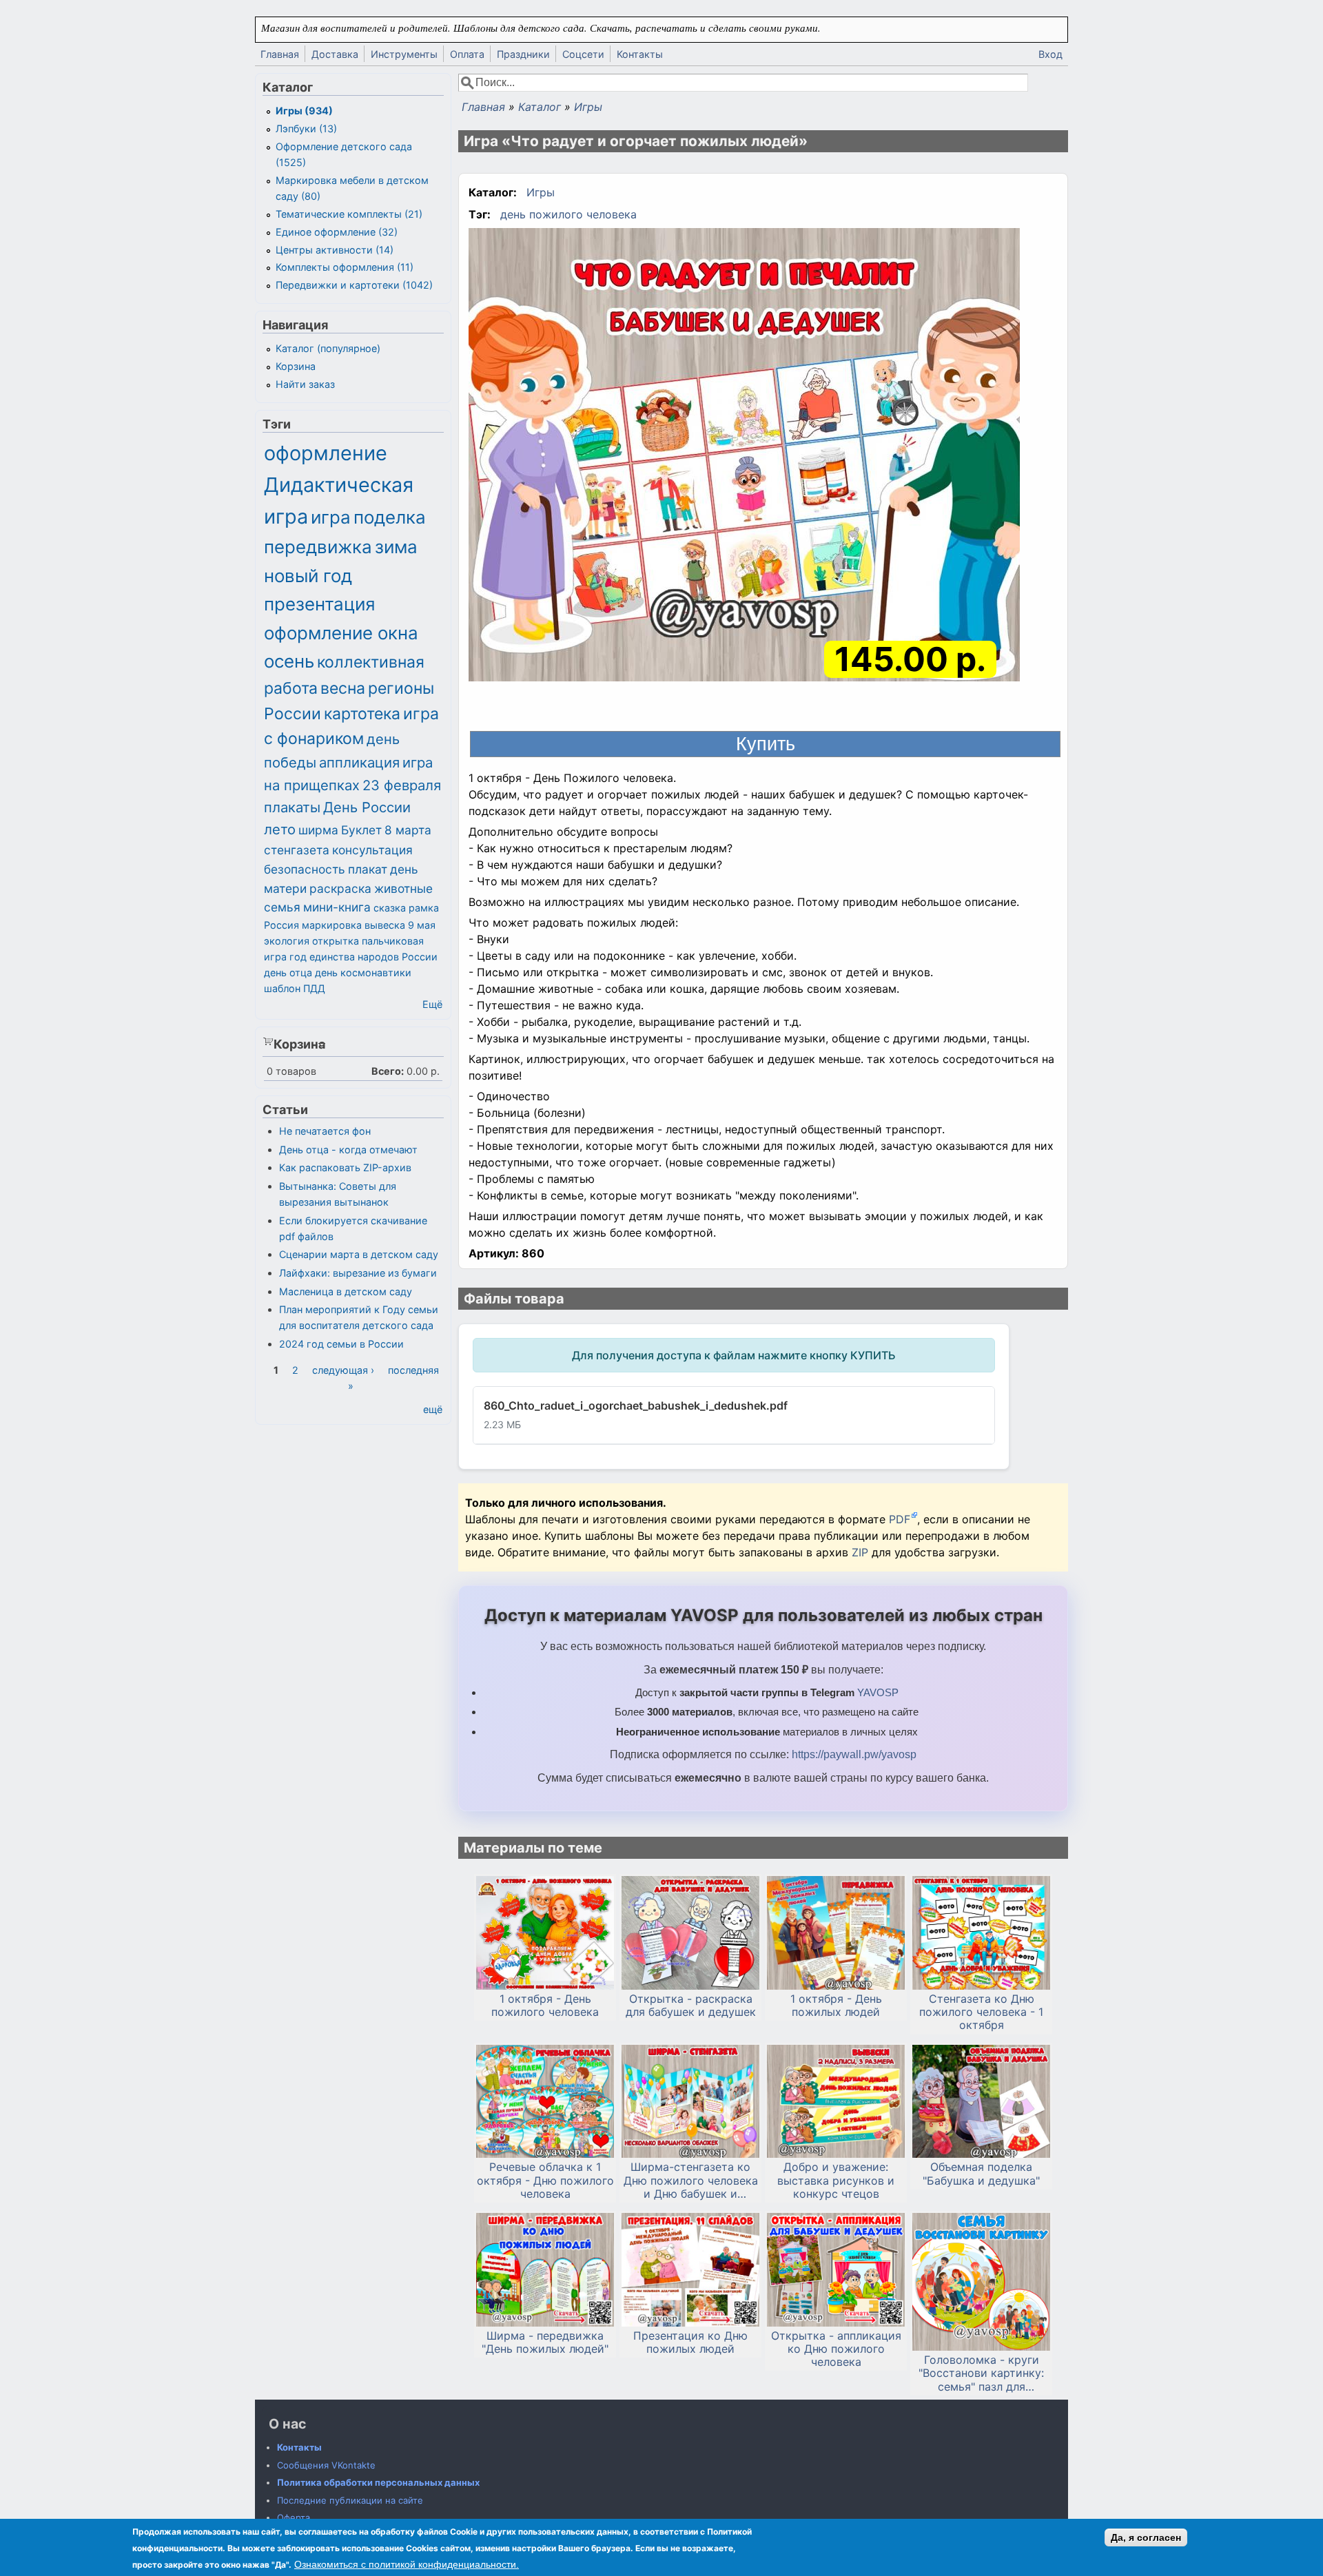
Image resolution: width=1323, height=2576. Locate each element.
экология (287, 941)
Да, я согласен (1146, 2537)
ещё (433, 1409)
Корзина (296, 366)
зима (396, 547)
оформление (326, 453)
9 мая (422, 925)
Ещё (432, 1004)
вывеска (385, 925)
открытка (336, 941)
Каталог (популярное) (328, 348)
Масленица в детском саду (346, 1291)
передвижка (318, 547)
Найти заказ (305, 384)
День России (367, 807)
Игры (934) (304, 111)
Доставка (335, 54)
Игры (588, 107)
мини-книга (337, 907)
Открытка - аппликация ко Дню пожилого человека (836, 2349)
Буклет (361, 830)
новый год (308, 576)
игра (331, 517)
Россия (281, 925)
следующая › (343, 1370)
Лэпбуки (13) (306, 128)
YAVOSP (878, 1692)
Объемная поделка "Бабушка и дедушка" (981, 2174)
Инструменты (404, 54)
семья (282, 907)
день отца (288, 972)
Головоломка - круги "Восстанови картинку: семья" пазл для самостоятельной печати (981, 2373)
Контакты (640, 54)
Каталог (540, 107)
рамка (424, 908)
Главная (280, 54)
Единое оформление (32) (337, 232)
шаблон (282, 988)
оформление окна (341, 633)
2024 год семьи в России (341, 1344)
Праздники (523, 54)
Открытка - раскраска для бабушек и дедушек (691, 2006)
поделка (390, 517)
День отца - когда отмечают (348, 1150)
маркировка (332, 925)
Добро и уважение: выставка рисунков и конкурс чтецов (836, 2180)
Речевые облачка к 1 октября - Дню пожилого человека (545, 2180)
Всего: (388, 1071)
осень (289, 661)
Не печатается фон (325, 1131)
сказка (390, 908)
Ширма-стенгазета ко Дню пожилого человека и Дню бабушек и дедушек (691, 2181)
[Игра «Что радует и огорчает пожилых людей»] (744, 457)
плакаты (292, 807)
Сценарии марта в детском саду (359, 1254)
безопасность (305, 869)
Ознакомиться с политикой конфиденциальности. (407, 2564)
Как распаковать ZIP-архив (345, 1167)
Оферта (294, 2517)
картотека (362, 714)
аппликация (359, 762)
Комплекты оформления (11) (345, 267)
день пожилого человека (568, 214)
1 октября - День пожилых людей (836, 2006)
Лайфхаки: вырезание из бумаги (358, 1273)
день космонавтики (363, 972)
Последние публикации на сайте (350, 2500)
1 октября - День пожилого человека (545, 2006)
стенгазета (297, 850)
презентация (320, 604)
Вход (1050, 54)
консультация (372, 850)
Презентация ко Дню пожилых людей (690, 2342)
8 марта (408, 830)
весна (343, 688)
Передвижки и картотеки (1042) (354, 285)
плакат (368, 869)
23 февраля (402, 785)
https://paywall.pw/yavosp (854, 1754)
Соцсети (583, 54)
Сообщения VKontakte (326, 2465)
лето (280, 829)
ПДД (314, 988)
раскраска (340, 888)
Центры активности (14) (335, 250)
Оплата (467, 54)
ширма (318, 830)
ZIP (862, 1552)
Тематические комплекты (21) (349, 214)
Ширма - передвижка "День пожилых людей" (545, 2342)
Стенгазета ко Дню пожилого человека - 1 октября (981, 2012)
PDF (900, 1519)
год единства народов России (363, 957)
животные (403, 888)
